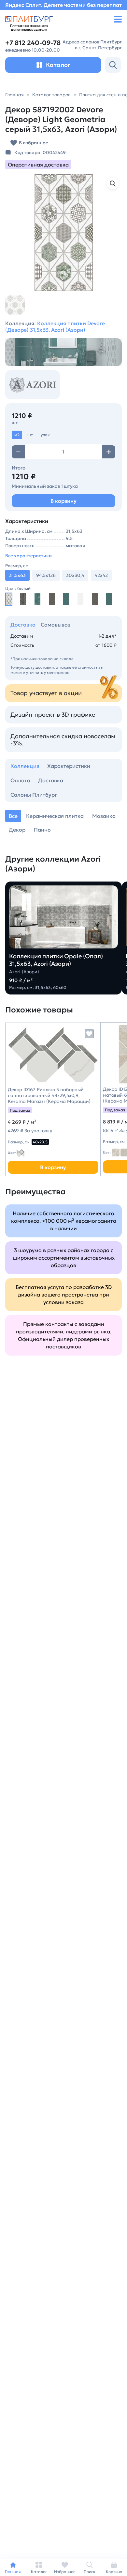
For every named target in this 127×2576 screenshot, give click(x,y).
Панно (42, 830)
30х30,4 (75, 575)
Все (13, 816)
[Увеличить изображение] (113, 183)
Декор (17, 830)
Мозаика (104, 816)
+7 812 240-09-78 (33, 43)
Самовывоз (56, 625)
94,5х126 (46, 575)
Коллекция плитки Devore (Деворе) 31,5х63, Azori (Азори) (55, 326)
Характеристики (69, 766)
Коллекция (25, 766)
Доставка (23, 625)
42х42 (101, 575)
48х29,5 (40, 1142)
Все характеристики (28, 556)
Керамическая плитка (55, 816)
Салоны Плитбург (34, 795)
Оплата (20, 780)
